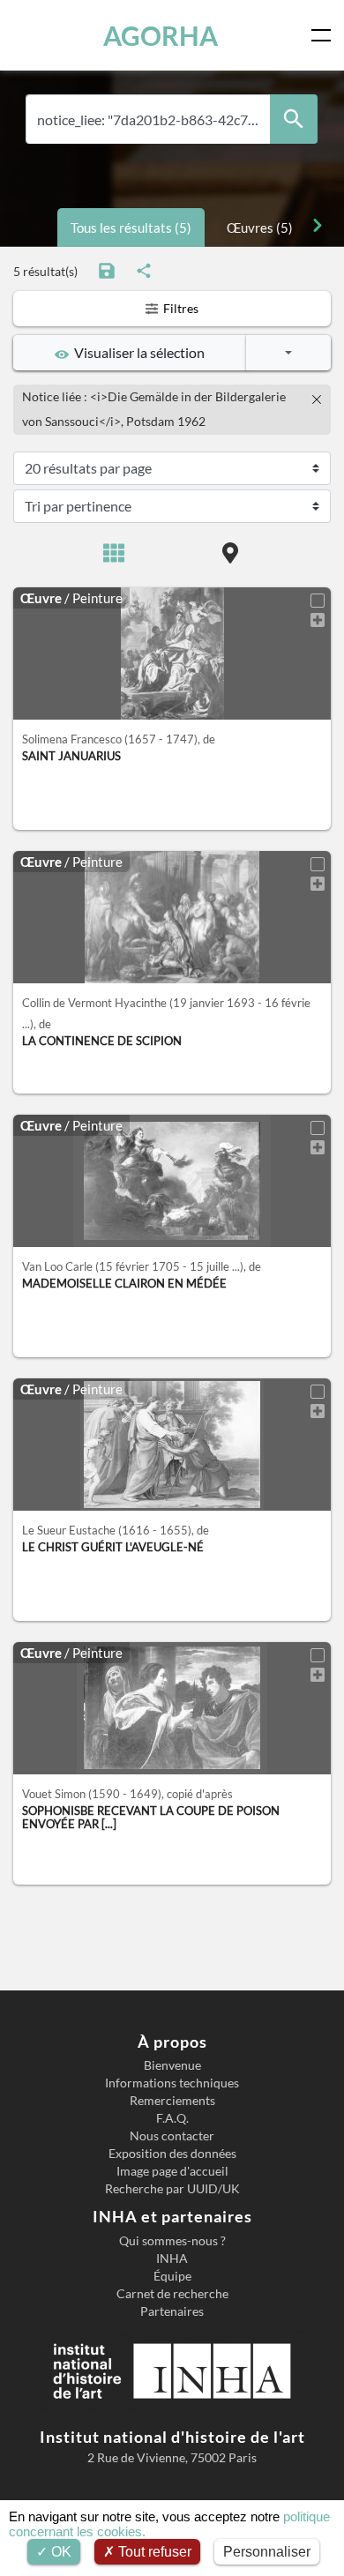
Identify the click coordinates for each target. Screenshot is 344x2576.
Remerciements (172, 2101)
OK (60, 2552)
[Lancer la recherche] (294, 119)
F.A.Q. (172, 2118)
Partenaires (172, 2311)
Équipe (172, 2276)
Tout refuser (153, 2552)
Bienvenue (172, 2065)
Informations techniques (172, 2083)
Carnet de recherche (172, 2294)
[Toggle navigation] (325, 35)
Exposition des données (172, 2154)
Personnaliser (267, 2552)
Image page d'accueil (172, 2171)
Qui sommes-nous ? (172, 2241)
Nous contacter (172, 2136)
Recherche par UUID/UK (172, 2189)
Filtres (179, 308)
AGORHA (161, 35)
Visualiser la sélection (137, 352)
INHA (172, 2259)
